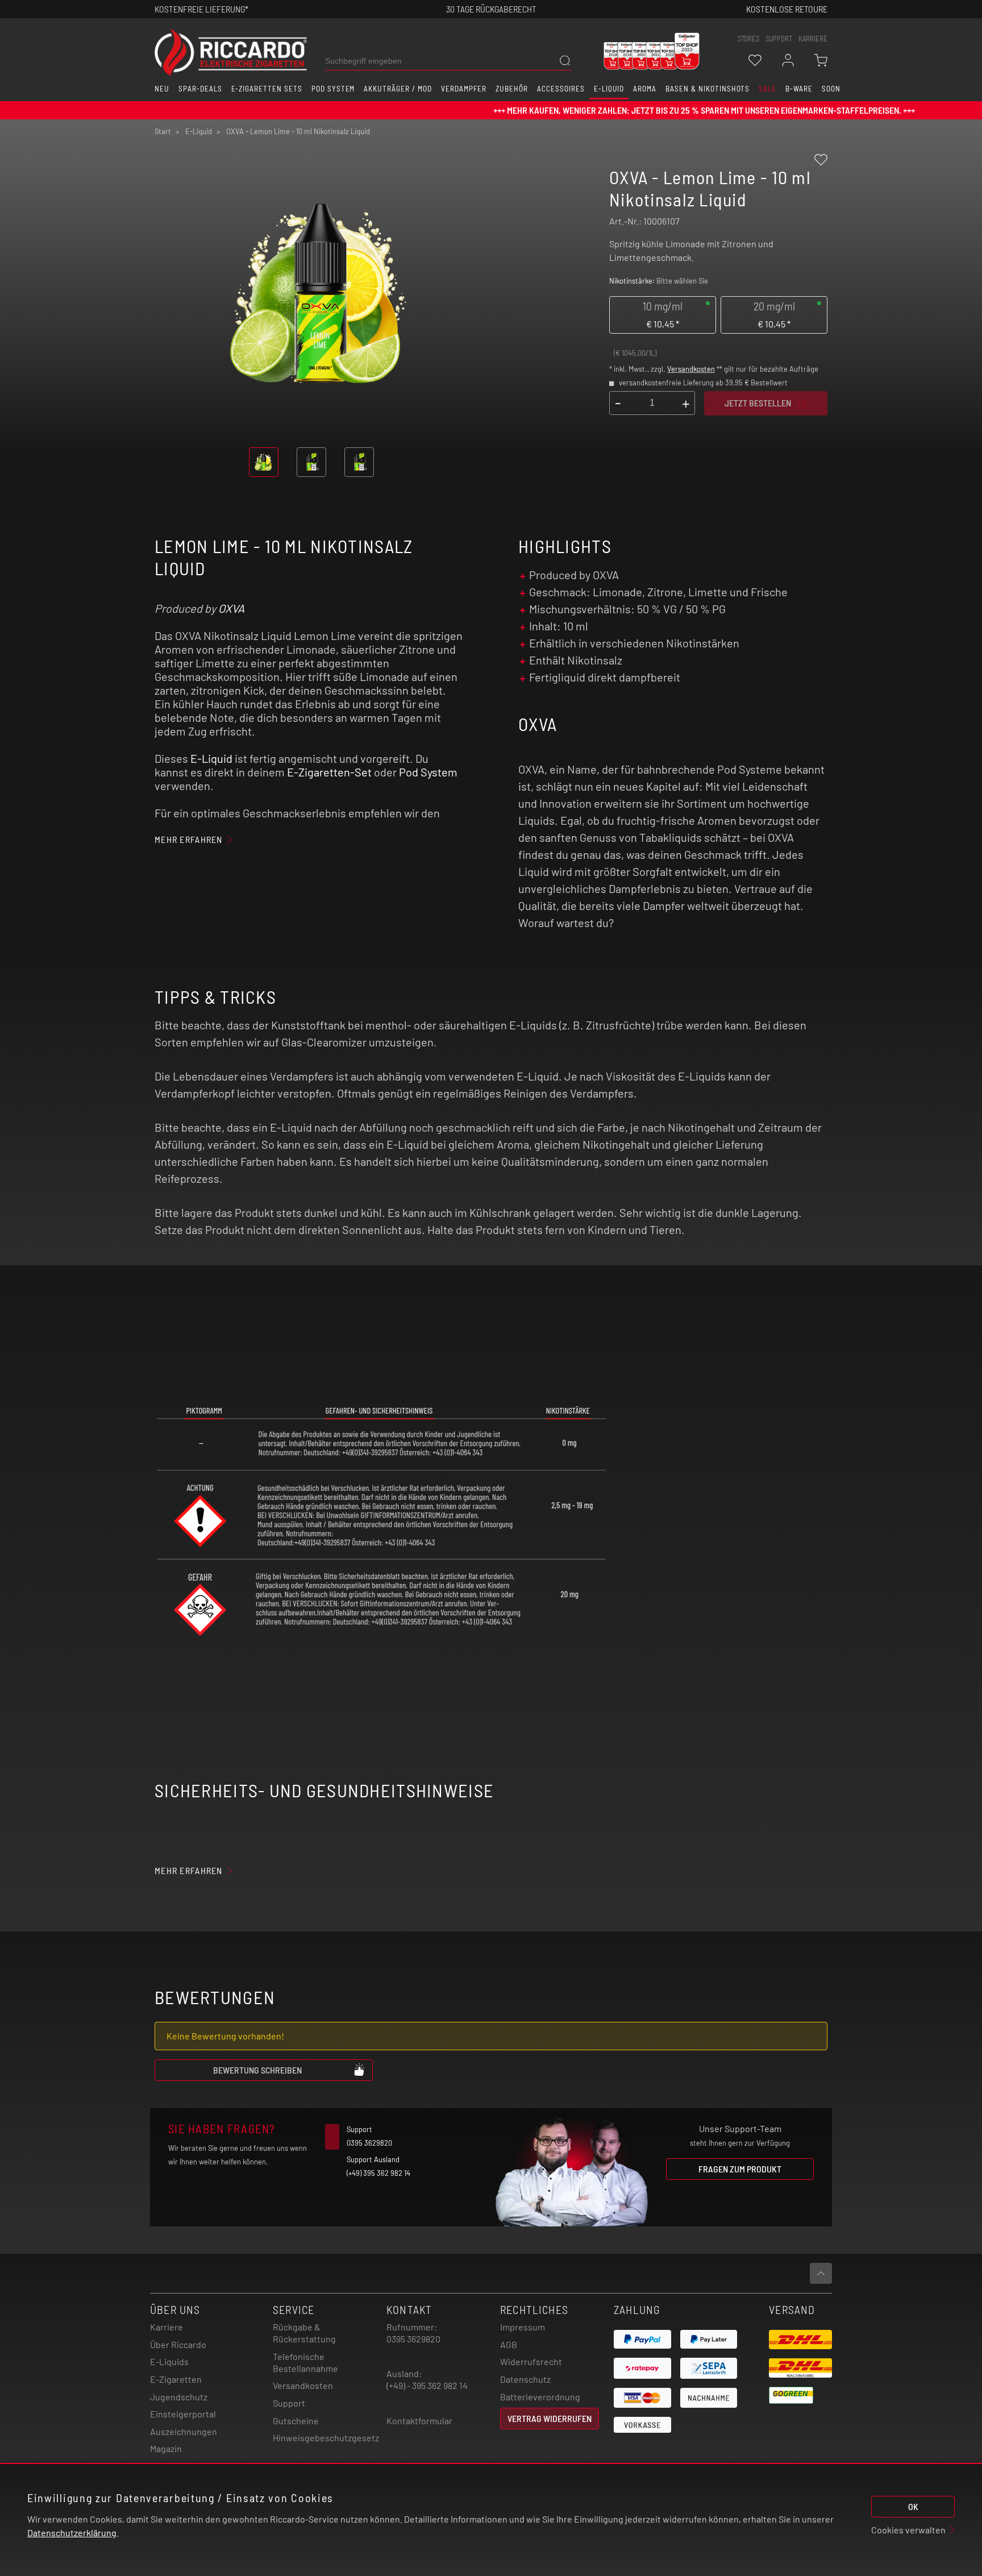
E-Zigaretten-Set (329, 772)
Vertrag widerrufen (550, 2418)
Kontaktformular (419, 2421)
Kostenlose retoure (787, 9)
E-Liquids (169, 2361)
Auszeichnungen (184, 2431)
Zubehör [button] (512, 89)
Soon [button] (831, 89)
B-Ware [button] (799, 89)
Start (163, 131)
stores (748, 39)
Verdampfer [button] (464, 89)
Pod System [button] (333, 89)
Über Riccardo (178, 2344)
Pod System (428, 772)
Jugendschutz (179, 2397)
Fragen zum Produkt (740, 2169)
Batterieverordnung (540, 2397)
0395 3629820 (413, 2339)
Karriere (813, 39)
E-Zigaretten (176, 2379)
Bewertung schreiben (257, 2070)
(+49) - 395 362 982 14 (427, 2385)
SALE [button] (767, 89)
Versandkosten (691, 369)
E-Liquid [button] (609, 89)
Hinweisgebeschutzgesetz (326, 2438)
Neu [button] (162, 89)
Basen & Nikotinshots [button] (708, 89)
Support (289, 2403)
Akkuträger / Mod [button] (398, 89)
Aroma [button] (645, 89)
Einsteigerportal (183, 2414)
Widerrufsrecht (531, 2361)
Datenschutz (525, 2379)
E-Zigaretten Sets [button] (267, 89)
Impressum (523, 2327)
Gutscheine (296, 2421)
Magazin (166, 2448)
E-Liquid (211, 758)
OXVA (231, 608)
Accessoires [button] (561, 89)
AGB (509, 2344)
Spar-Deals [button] (200, 89)
